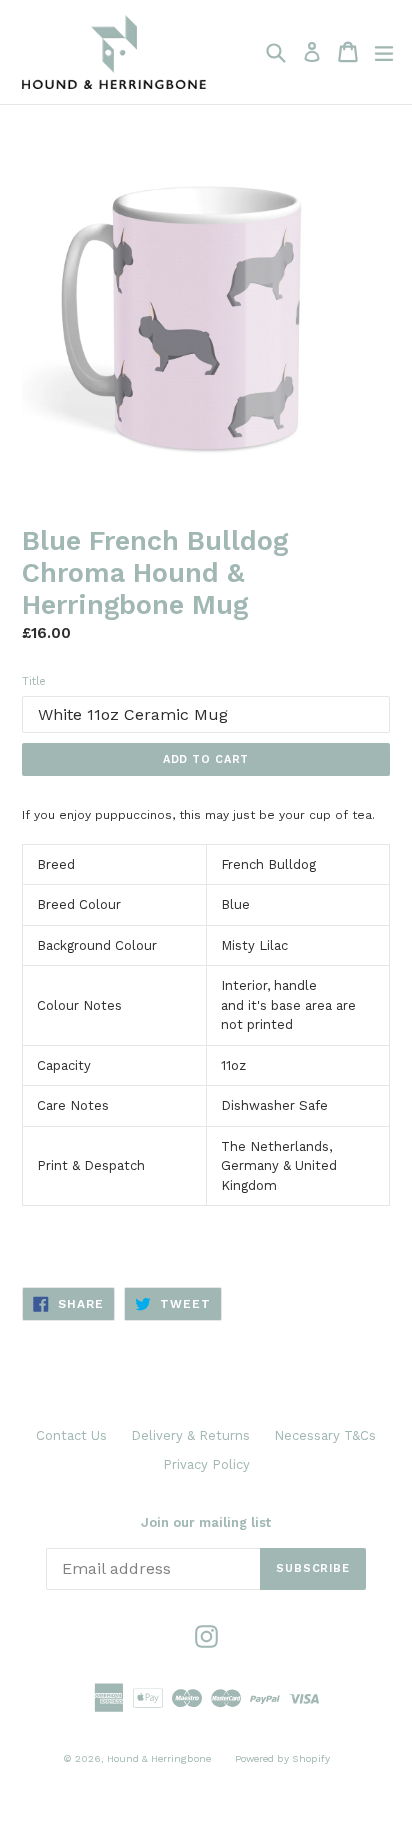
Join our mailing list (206, 1522)
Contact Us (71, 1435)
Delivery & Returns (190, 1435)
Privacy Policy (206, 1464)
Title (34, 681)
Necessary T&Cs (325, 1435)
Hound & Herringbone (159, 1758)
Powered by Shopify (282, 1758)
